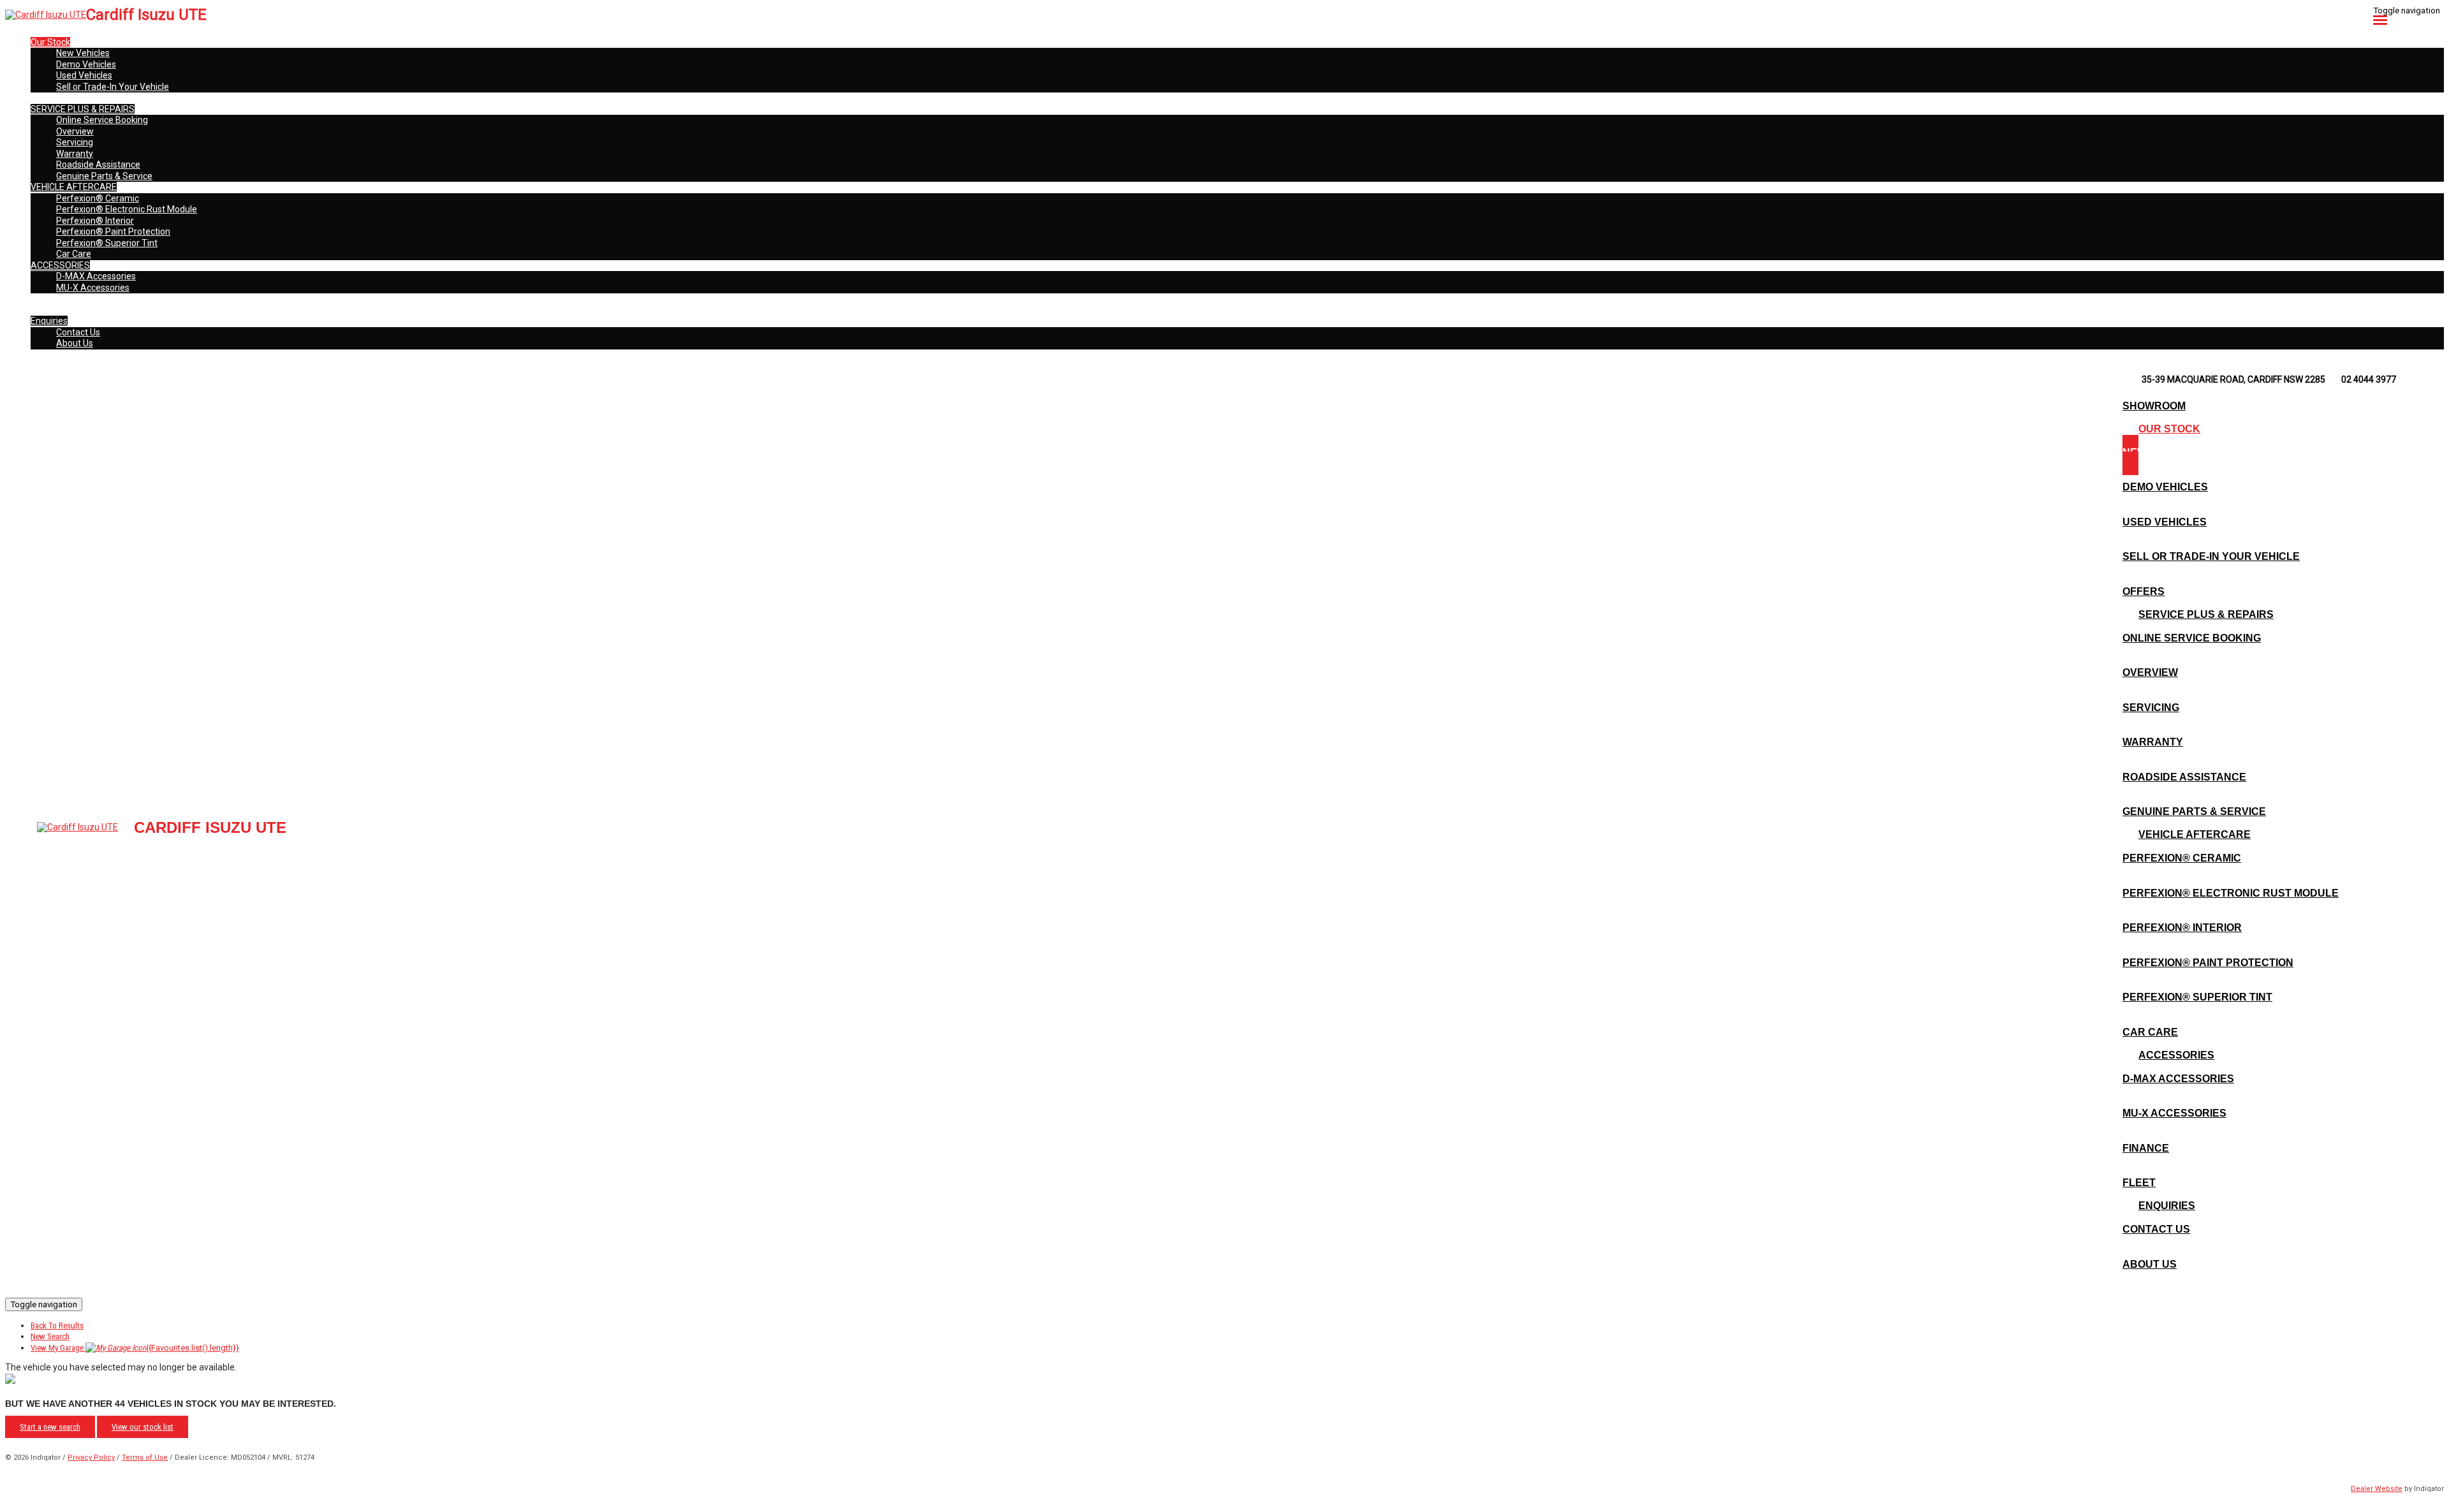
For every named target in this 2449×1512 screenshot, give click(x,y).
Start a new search (50, 1427)
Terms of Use (145, 1457)
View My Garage (135, 1348)
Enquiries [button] (49, 321)
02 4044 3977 (2369, 379)
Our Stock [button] (50, 42)
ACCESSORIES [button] (60, 265)
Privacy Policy (91, 1457)
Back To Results (57, 1325)
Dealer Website (2377, 1489)
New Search (50, 1336)
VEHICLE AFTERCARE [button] (74, 187)
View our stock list (143, 1427)
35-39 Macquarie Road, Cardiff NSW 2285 (2233, 379)
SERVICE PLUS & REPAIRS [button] (83, 109)
